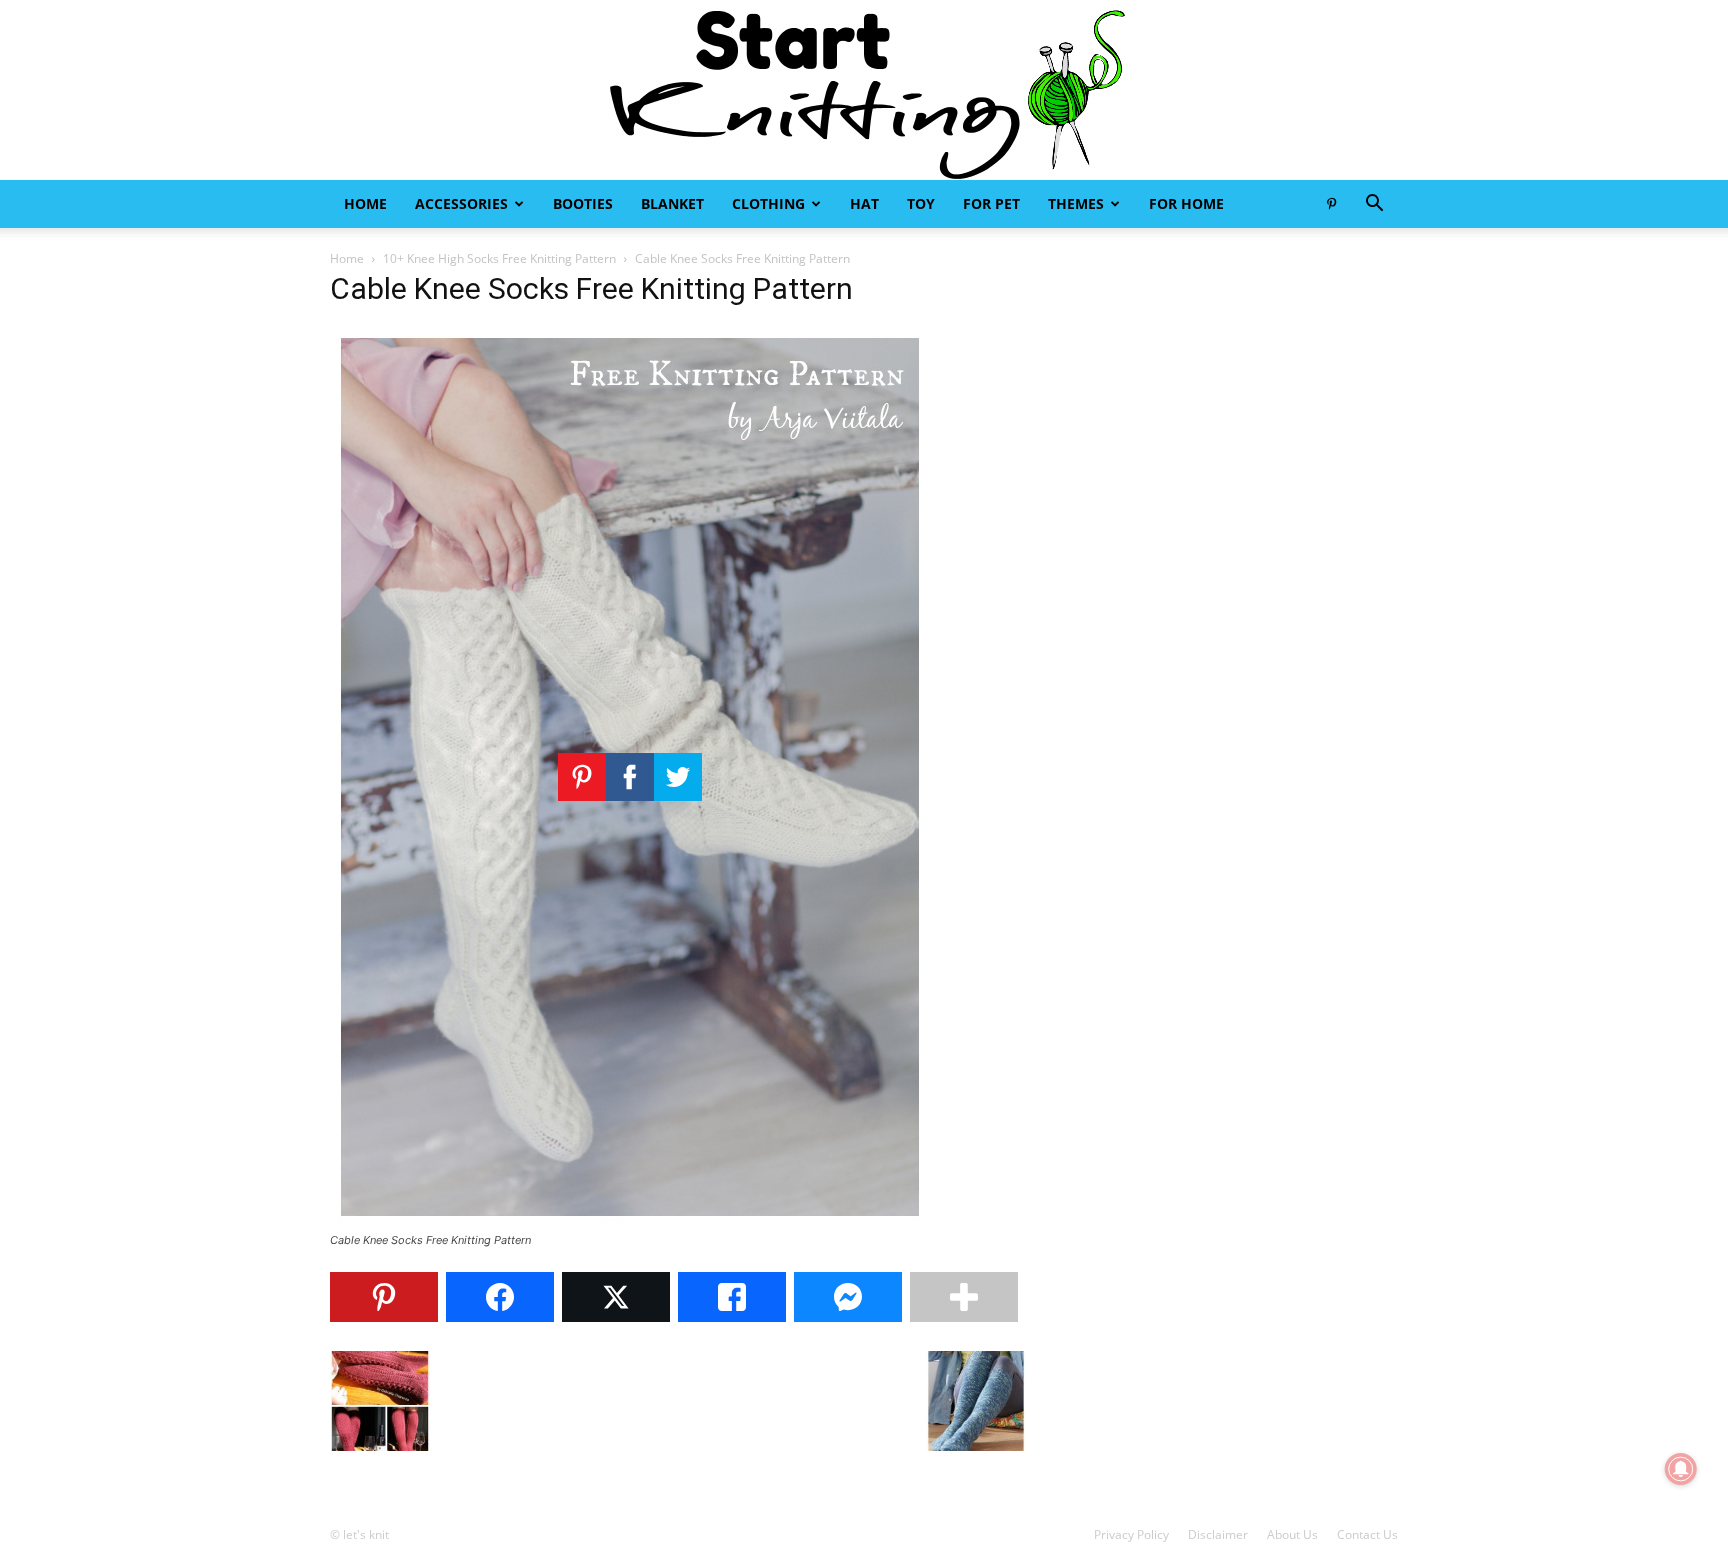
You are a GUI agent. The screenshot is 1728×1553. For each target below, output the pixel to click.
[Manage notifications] (1681, 1469)
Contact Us (1367, 1534)
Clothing (768, 203)
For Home (1186, 203)
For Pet (991, 203)
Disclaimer (1218, 1534)
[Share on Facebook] (500, 1297)
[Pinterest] (1331, 204)
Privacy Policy (1131, 1534)
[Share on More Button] (964, 1297)
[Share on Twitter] (616, 1297)
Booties (583, 203)
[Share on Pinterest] (384, 1297)
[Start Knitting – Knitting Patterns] (864, 90)
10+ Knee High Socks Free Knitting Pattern (499, 258)
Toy (921, 203)
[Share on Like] (732, 1297)
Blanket (672, 203)
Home (365, 203)
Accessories (461, 203)
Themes (1076, 203)
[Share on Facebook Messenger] (848, 1297)
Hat (864, 203)
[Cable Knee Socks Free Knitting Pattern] (630, 1221)
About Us (1292, 1534)
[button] (1374, 205)
